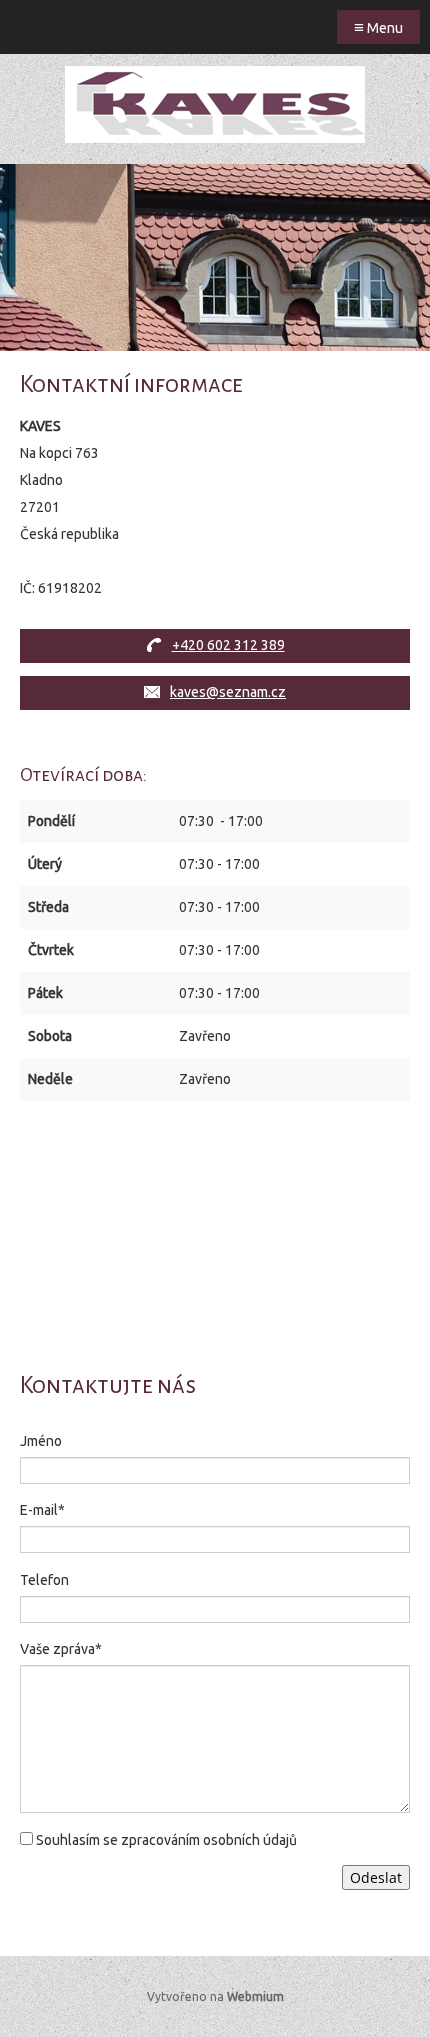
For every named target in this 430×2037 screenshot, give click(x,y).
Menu (378, 26)
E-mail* (42, 1510)
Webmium (255, 1996)
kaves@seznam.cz (228, 692)
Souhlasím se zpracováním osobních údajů (166, 1840)
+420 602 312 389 (228, 645)
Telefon (44, 1580)
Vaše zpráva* (61, 1649)
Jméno (41, 1441)
